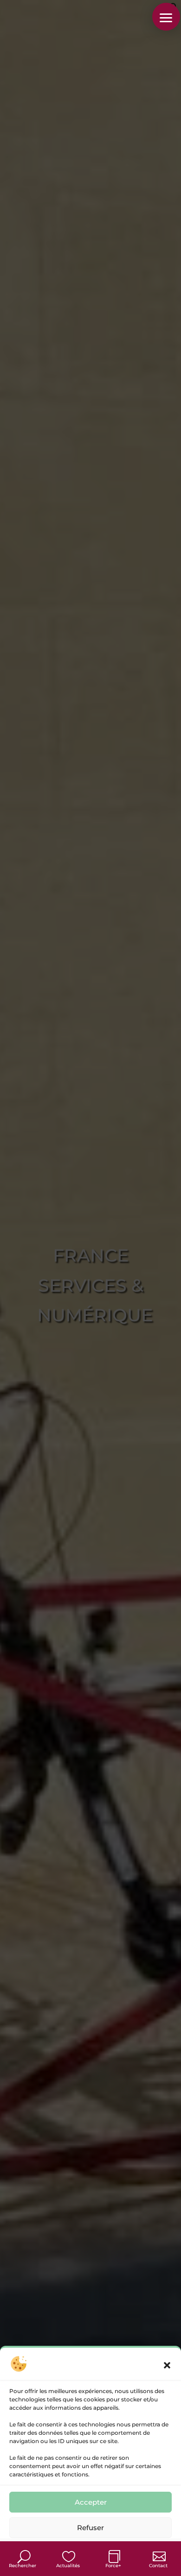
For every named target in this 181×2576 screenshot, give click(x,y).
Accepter (91, 2502)
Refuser (90, 2528)
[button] (167, 2365)
